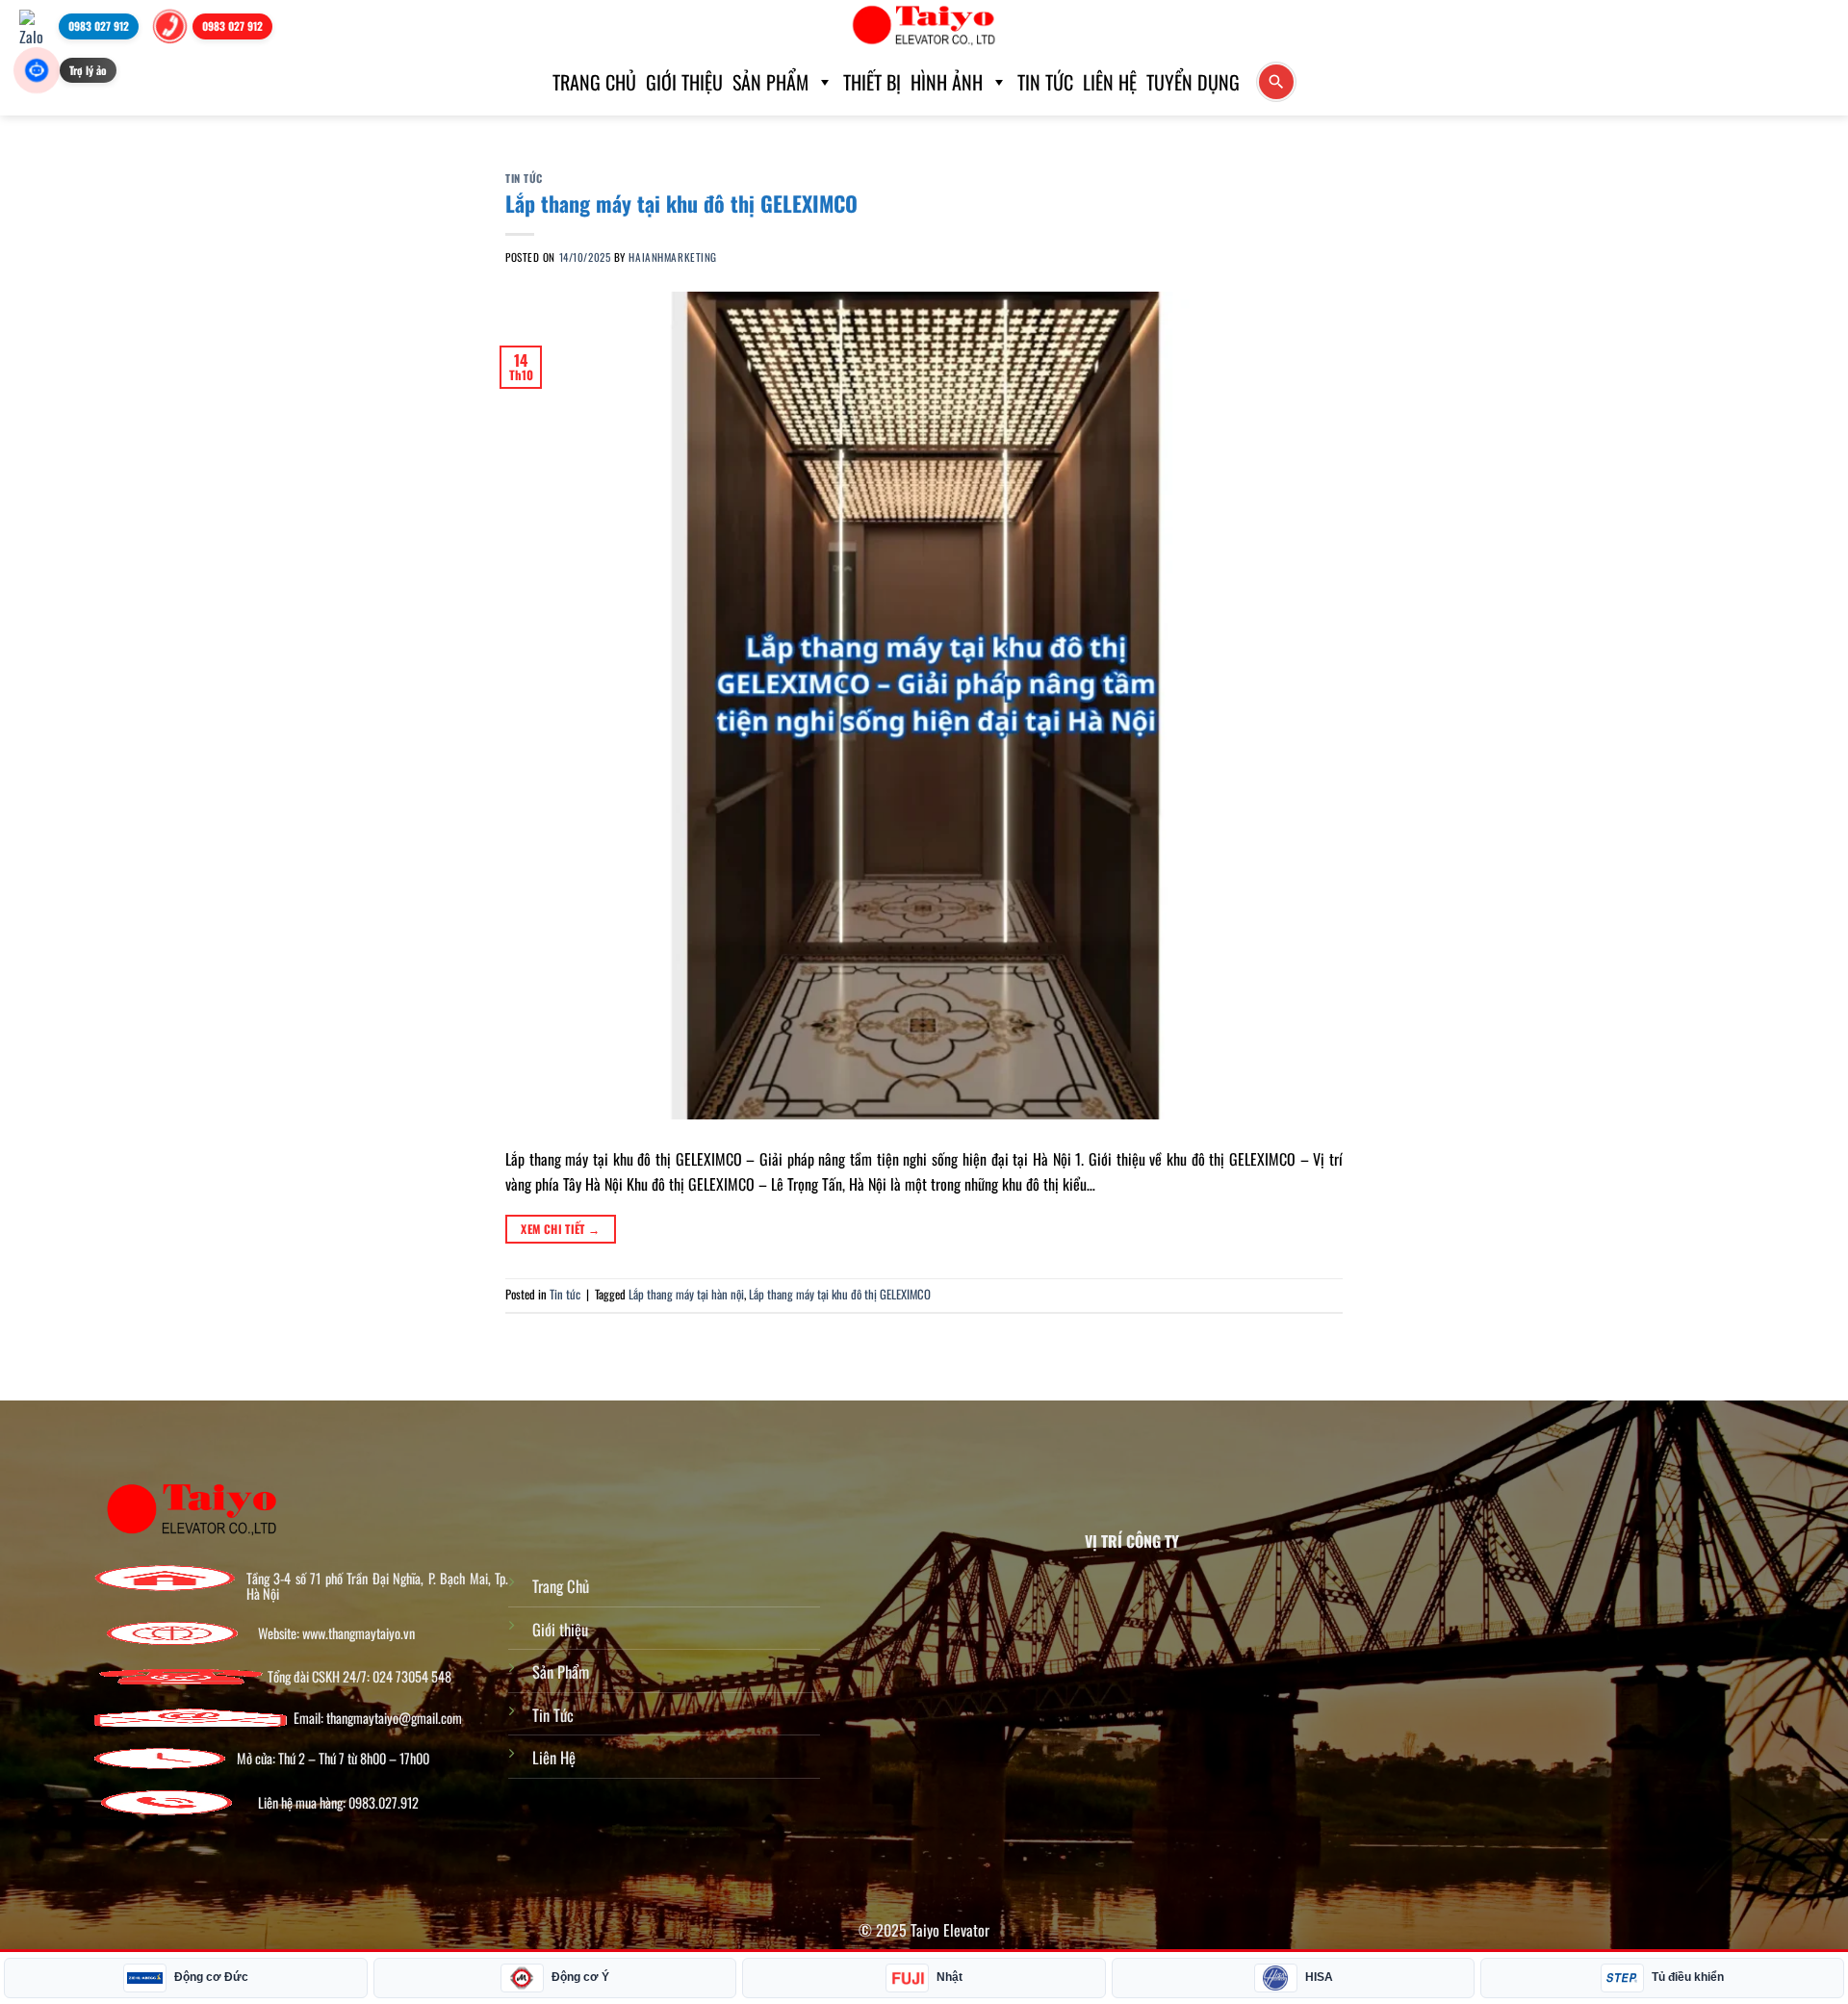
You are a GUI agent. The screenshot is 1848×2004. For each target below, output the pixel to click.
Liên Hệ (1110, 82)
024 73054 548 (412, 1677)
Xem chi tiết (560, 1229)
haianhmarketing (672, 257)
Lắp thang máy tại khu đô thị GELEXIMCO (681, 203)
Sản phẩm (770, 82)
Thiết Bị (872, 82)
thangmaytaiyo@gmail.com (394, 1718)
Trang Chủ (561, 1586)
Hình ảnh (947, 82)
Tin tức (524, 178)
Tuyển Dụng (1193, 82)
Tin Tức (1045, 82)
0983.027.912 (384, 1803)
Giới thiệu (684, 82)
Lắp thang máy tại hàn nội (686, 1294)
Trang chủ (594, 82)
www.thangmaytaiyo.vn (359, 1633)
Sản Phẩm (561, 1671)
